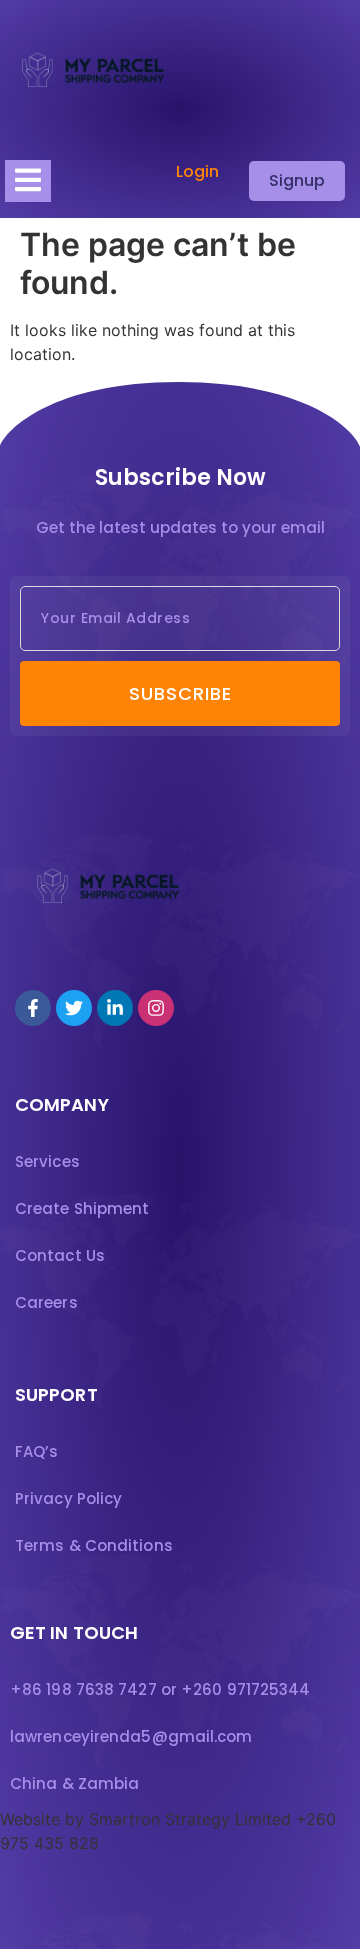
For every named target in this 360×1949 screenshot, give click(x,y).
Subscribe (180, 693)
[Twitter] (74, 1008)
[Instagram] (156, 1008)
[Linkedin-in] (115, 1008)
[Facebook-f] (33, 1008)
